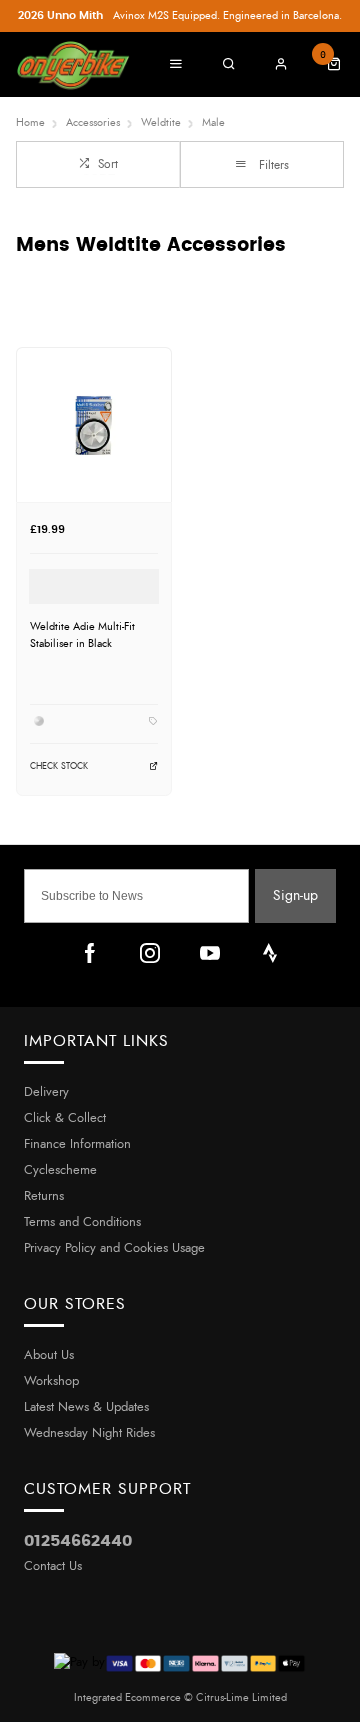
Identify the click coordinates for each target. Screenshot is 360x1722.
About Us (49, 1355)
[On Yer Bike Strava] (270, 953)
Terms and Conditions (82, 1222)
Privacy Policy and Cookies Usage (114, 1248)
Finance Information (77, 1144)
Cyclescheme (60, 1170)
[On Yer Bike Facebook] (90, 953)
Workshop (51, 1381)
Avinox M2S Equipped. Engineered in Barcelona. (180, 15)
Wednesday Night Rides (89, 1433)
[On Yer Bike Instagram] (150, 953)
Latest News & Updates (86, 1407)
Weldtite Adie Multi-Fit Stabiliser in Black (82, 635)
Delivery (46, 1092)
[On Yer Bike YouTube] (210, 953)
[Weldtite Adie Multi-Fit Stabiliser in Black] (94, 424)
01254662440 (78, 1541)
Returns (44, 1196)
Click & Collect (65, 1118)
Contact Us (53, 1566)
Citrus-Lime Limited (241, 1697)
